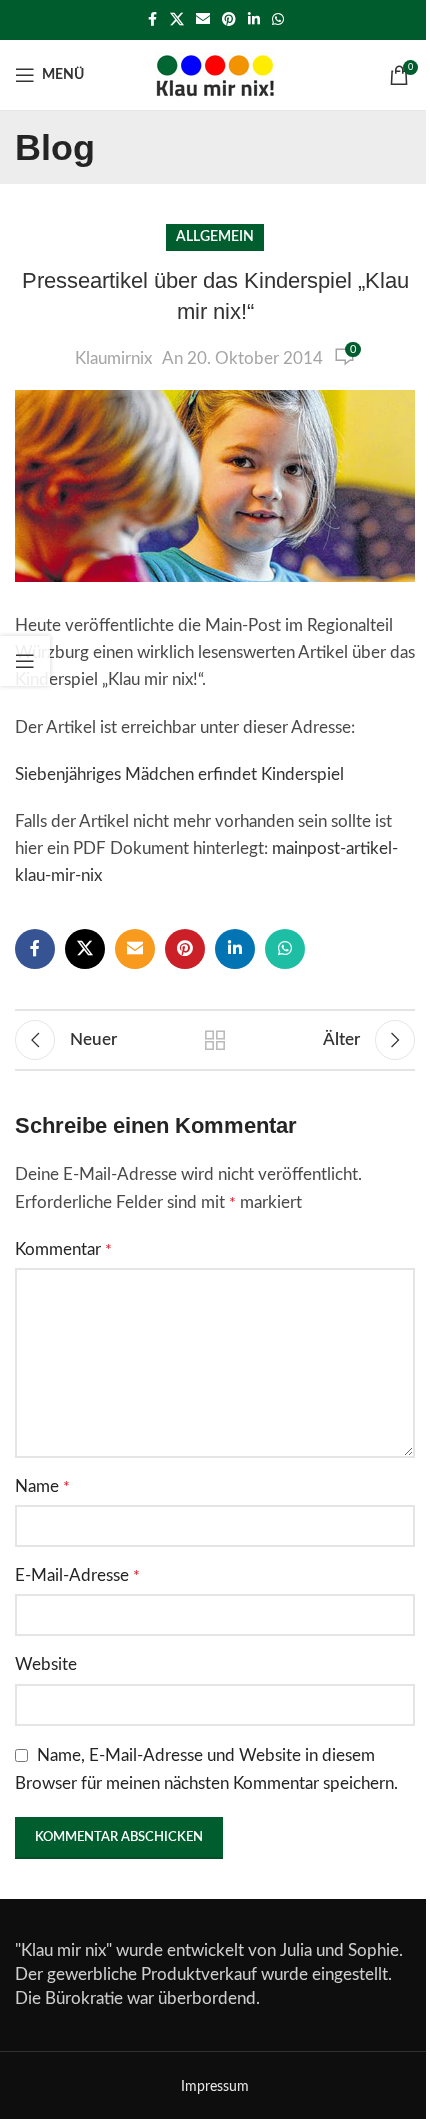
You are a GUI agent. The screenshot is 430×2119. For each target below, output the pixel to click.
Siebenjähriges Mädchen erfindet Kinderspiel (179, 774)
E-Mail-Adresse (77, 1575)
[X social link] (177, 20)
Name (42, 1486)
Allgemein (215, 237)
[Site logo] (215, 73)
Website (46, 1664)
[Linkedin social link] (254, 20)
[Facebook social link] (152, 20)
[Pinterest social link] (229, 20)
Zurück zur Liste (215, 1040)
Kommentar (63, 1249)
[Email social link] (203, 20)
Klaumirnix (113, 358)
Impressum (215, 2087)
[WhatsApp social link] (278, 20)
